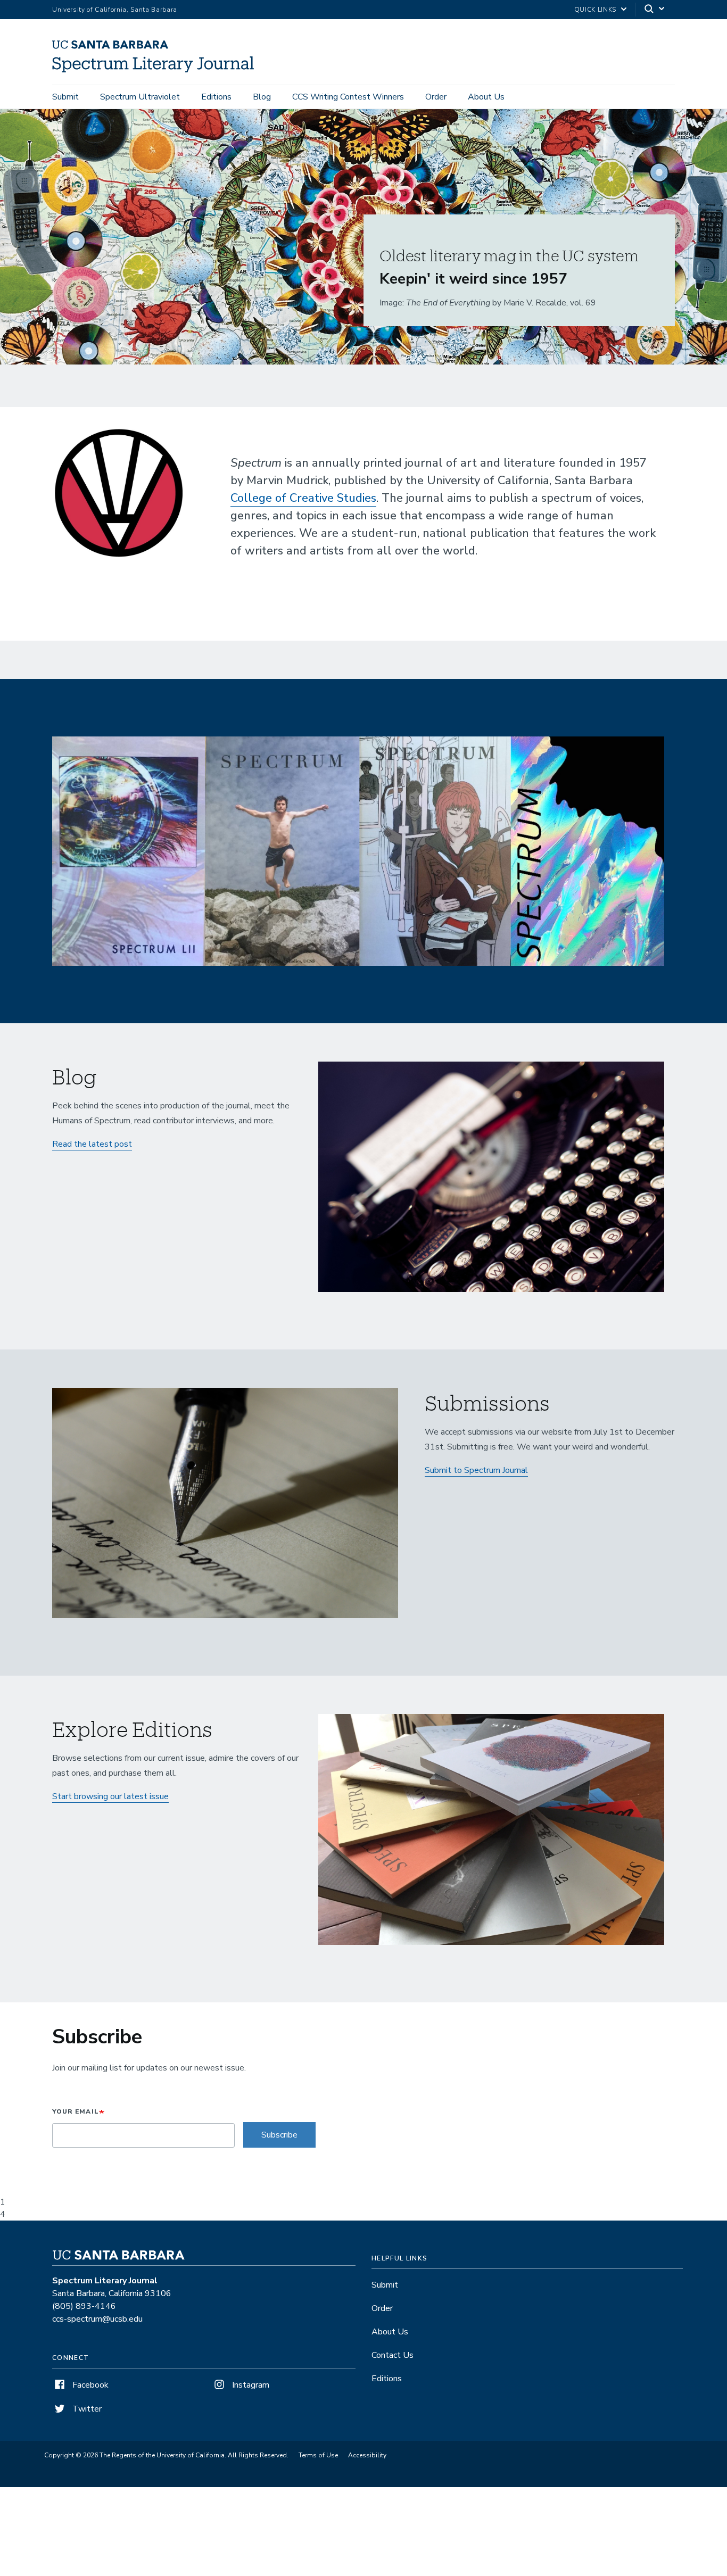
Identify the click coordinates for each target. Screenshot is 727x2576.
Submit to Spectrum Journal (476, 1470)
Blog (262, 97)
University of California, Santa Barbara (115, 10)
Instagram (250, 2385)
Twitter (86, 2409)
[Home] (157, 70)
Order (436, 97)
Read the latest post (92, 1144)
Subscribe (279, 2135)
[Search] (655, 10)
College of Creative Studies (303, 498)
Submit (65, 97)
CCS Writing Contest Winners (348, 97)
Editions (216, 97)
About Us (486, 97)
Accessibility (367, 2455)
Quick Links (595, 10)
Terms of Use (318, 2455)
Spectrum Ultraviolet (140, 97)
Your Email (76, 2111)
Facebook (89, 2385)
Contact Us (393, 2355)
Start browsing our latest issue (110, 1796)
